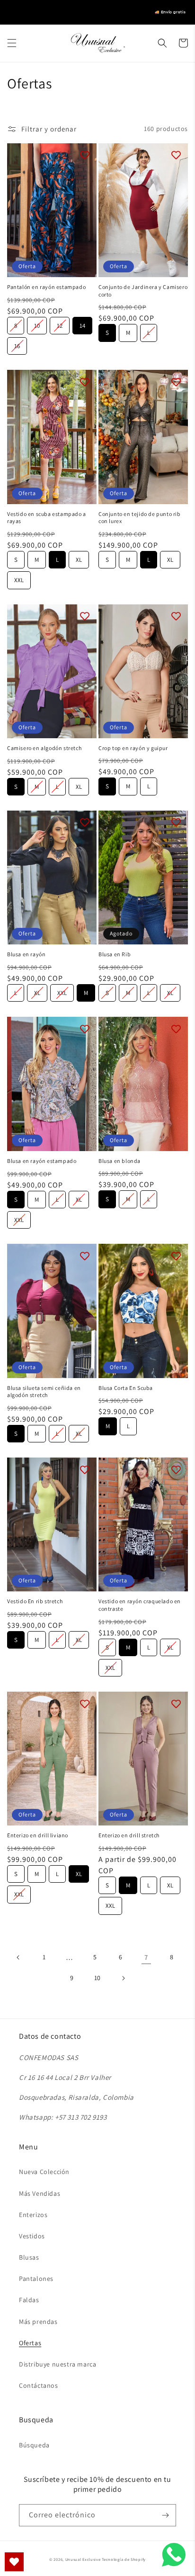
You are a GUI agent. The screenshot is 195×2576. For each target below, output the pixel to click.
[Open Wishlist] (14, 2562)
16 (17, 344)
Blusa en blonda (120, 1161)
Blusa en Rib (115, 954)
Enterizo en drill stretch (129, 1835)
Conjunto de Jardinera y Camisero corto (143, 291)
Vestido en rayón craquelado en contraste (140, 1605)
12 (60, 323)
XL (79, 557)
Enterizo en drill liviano (38, 1835)
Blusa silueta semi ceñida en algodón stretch (44, 1392)
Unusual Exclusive (83, 2559)
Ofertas (30, 2343)
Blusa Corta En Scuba (126, 1388)
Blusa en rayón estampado (42, 1161)
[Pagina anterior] (18, 1957)
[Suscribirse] (165, 2515)
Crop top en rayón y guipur (133, 748)
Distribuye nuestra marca (58, 2364)
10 (37, 323)
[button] (12, 43)
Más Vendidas (40, 2193)
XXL (19, 578)
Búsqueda (34, 2445)
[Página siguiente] (123, 1978)
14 (83, 323)
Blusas (29, 2257)
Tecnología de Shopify (124, 2559)
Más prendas (38, 2322)
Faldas (29, 2300)
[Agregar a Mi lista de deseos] (85, 155)
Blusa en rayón (26, 954)
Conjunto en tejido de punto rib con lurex (140, 518)
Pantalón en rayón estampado (46, 287)
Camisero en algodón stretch (44, 748)
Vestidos (32, 2236)
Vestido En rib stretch (35, 1601)
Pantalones (36, 2279)
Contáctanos (39, 2385)
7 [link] (146, 1957)
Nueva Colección (44, 2172)
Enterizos (33, 2215)
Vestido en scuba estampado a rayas (47, 518)
